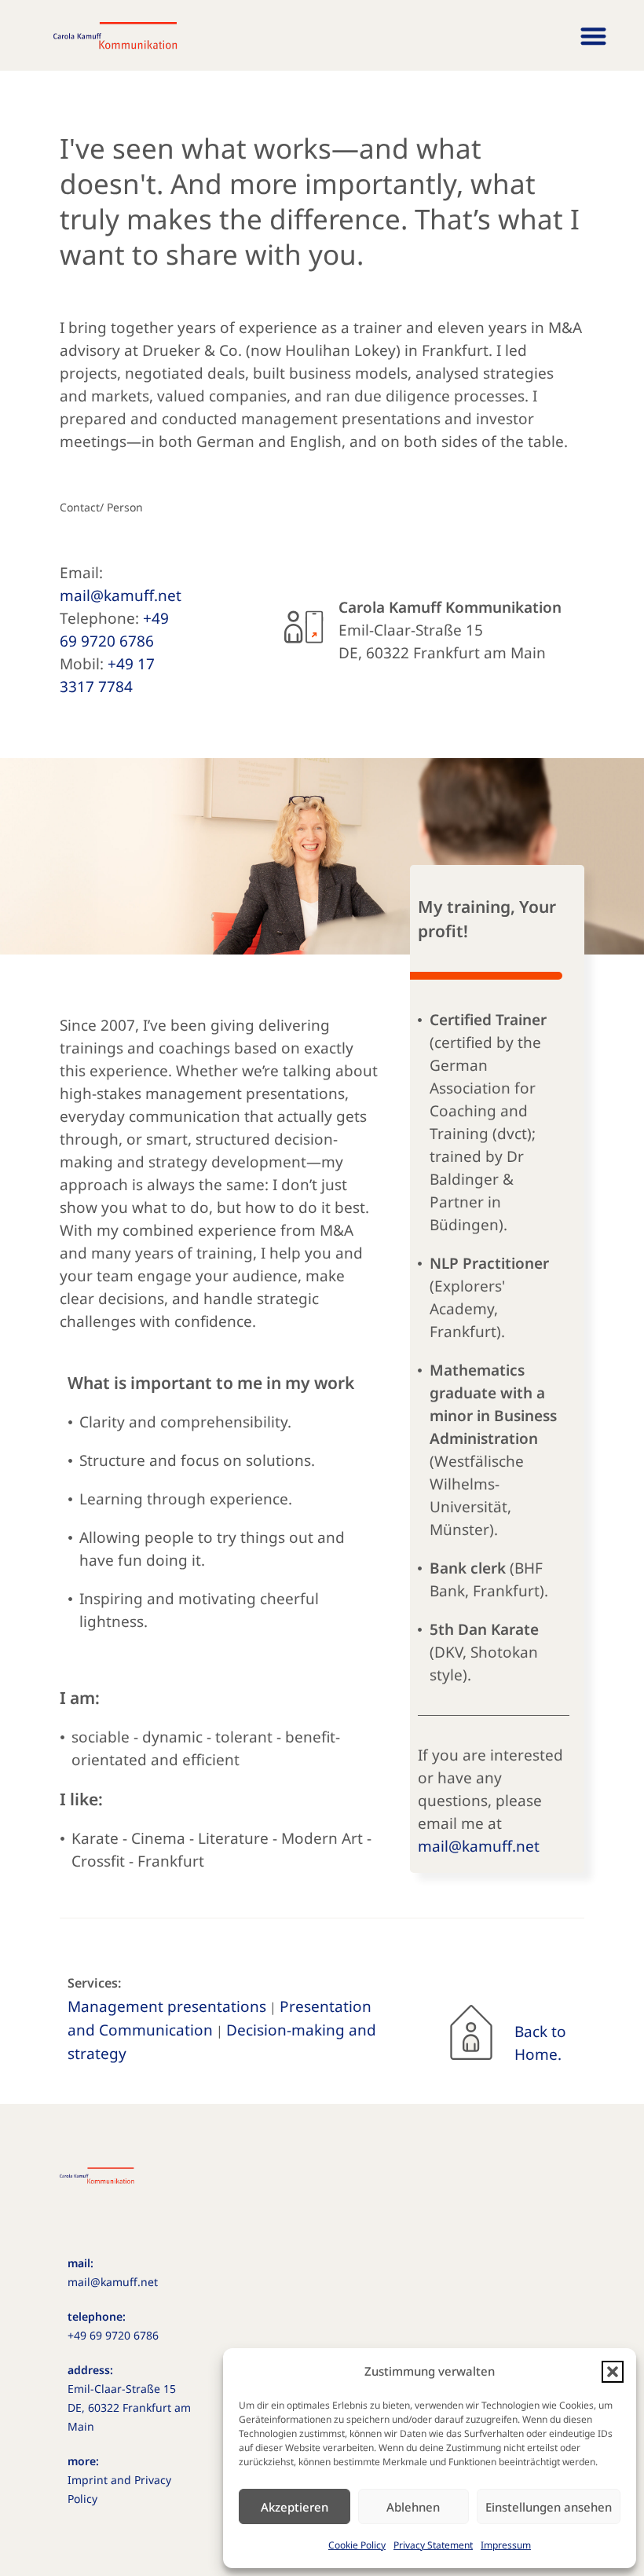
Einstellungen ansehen (549, 2507)
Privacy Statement (433, 2545)
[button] (613, 2372)
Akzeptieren (295, 2507)
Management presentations (167, 2006)
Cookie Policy (357, 2545)
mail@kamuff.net (121, 595)
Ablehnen (413, 2507)
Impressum (506, 2545)
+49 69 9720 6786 (113, 2335)
